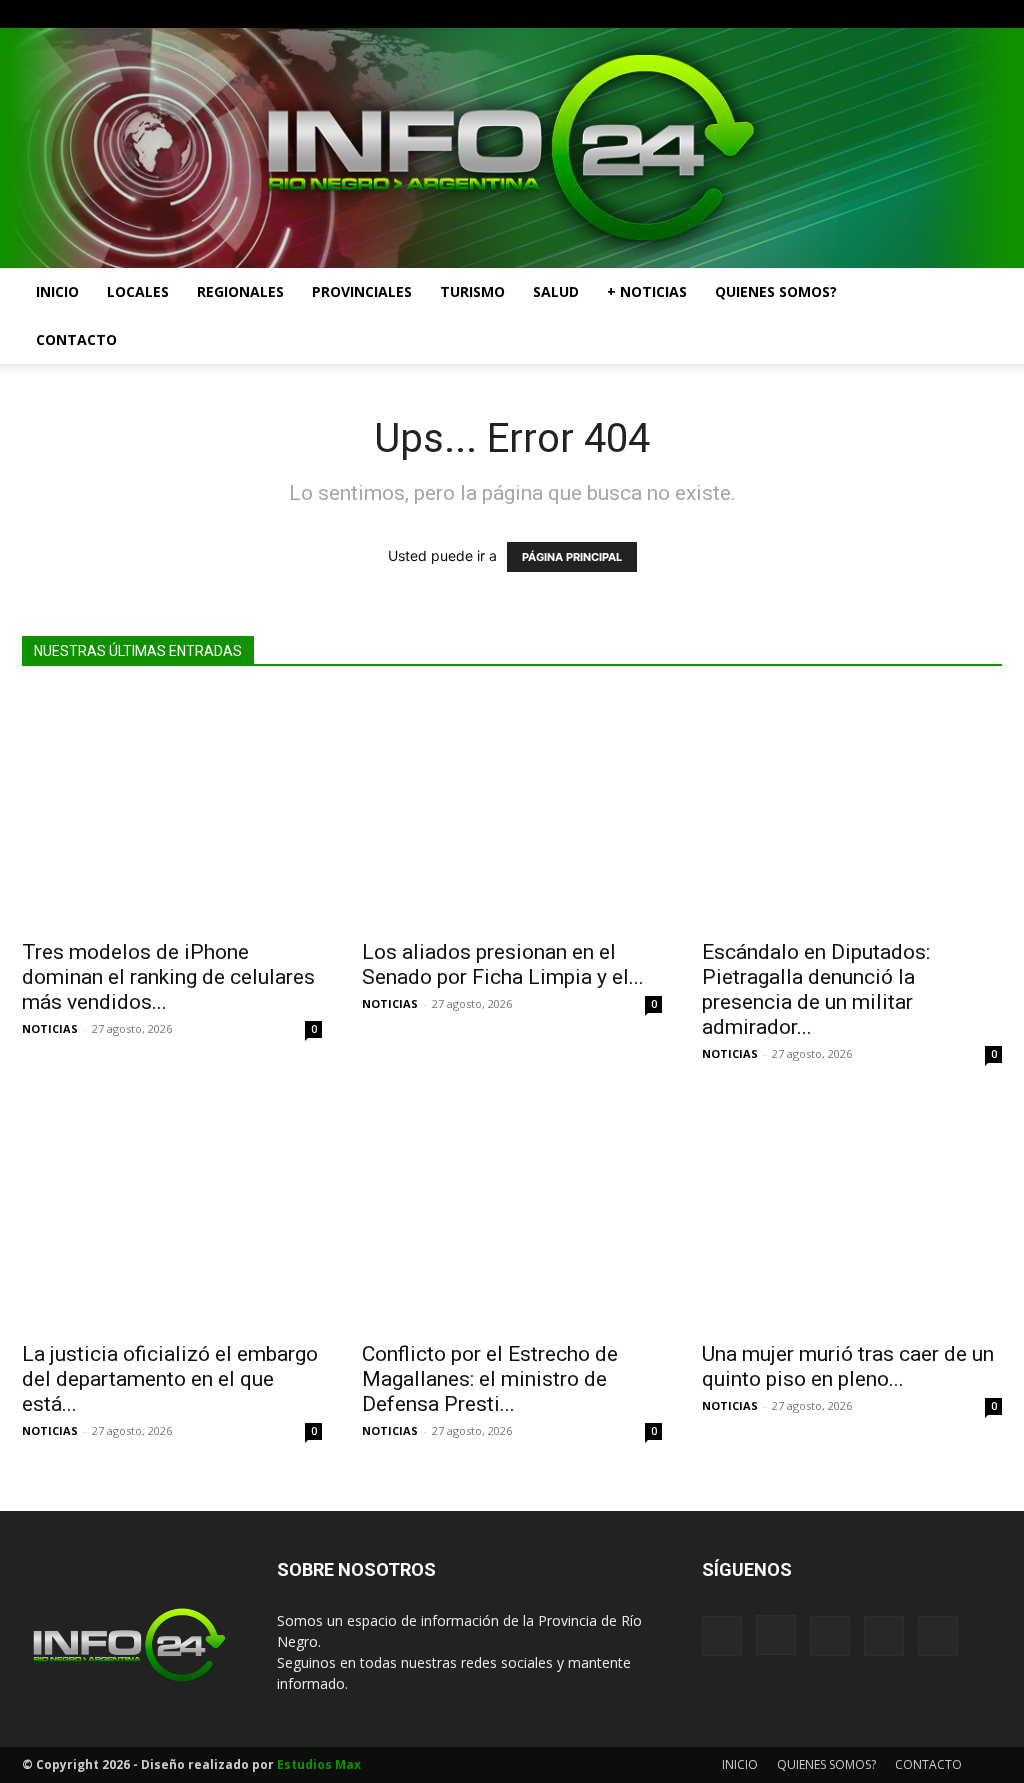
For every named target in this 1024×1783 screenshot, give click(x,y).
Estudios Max (319, 1764)
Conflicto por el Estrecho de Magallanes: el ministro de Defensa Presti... (490, 1379)
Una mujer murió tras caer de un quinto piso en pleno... (848, 1366)
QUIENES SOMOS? (776, 291)
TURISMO (472, 291)
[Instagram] (888, 14)
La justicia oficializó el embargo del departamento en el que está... (170, 1379)
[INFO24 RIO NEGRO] (512, 148)
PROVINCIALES (362, 291)
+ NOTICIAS (647, 291)
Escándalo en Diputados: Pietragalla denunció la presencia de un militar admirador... (816, 989)
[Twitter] (954, 14)
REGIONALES (240, 291)
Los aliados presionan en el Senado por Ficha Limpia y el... (503, 964)
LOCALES (138, 291)
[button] (978, 293)
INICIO (57, 291)
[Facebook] (855, 14)
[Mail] (921, 14)
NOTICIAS (50, 1028)
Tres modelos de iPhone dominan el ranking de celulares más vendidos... (168, 977)
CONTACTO (76, 339)
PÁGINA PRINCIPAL (572, 557)
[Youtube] (987, 14)
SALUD (556, 291)
